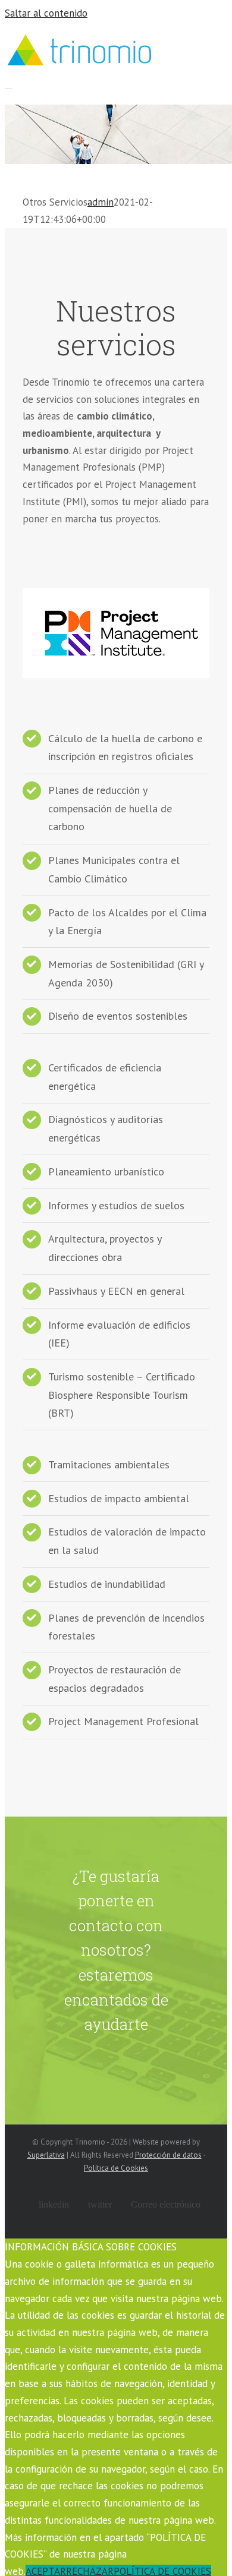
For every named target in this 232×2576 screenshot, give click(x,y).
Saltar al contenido (46, 13)
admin (101, 202)
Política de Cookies (116, 2168)
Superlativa (46, 2155)
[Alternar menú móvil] (9, 84)
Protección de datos (168, 2155)
